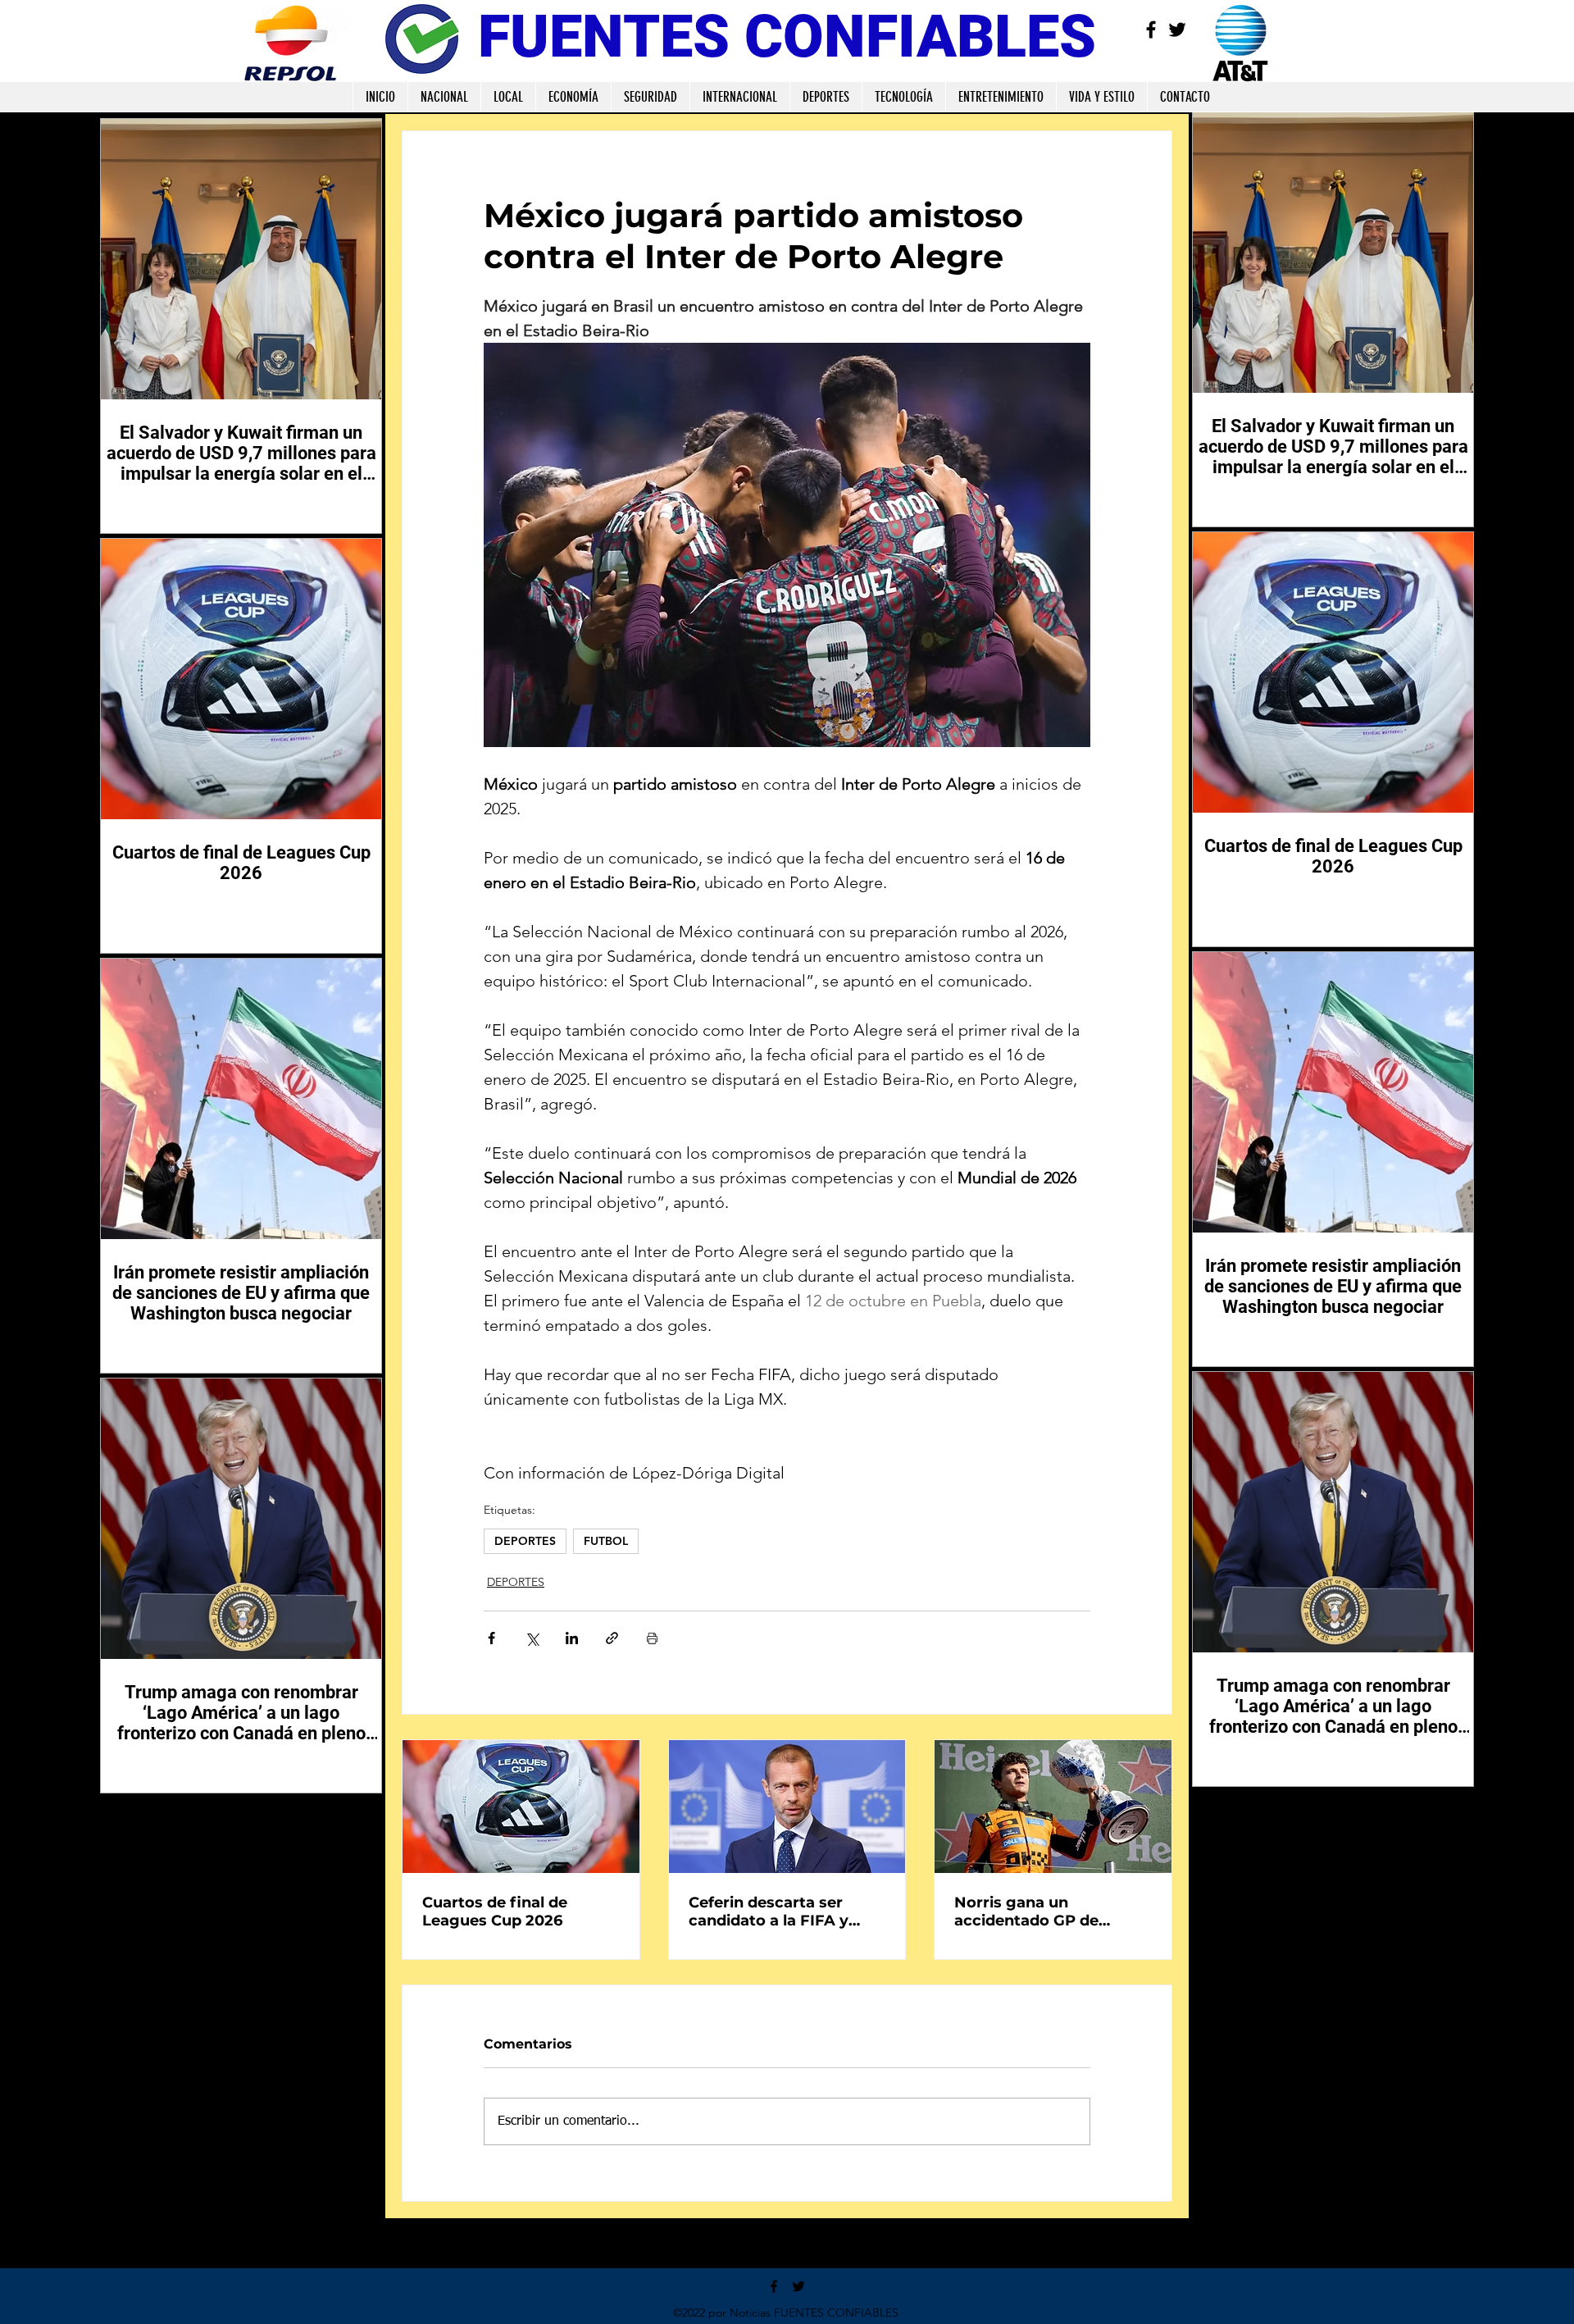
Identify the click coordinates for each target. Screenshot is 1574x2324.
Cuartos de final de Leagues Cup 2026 (495, 1912)
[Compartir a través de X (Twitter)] (532, 1638)
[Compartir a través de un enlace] (612, 1638)
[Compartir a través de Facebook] (491, 1638)
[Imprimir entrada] (652, 1638)
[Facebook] (1151, 30)
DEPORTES (525, 1541)
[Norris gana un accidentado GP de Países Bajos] (1053, 1807)
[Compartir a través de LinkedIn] (572, 1638)
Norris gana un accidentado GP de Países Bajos (1026, 1912)
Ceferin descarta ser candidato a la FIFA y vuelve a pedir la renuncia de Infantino (786, 1912)
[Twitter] (1177, 30)
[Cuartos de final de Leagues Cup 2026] (521, 1807)
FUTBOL (606, 1541)
